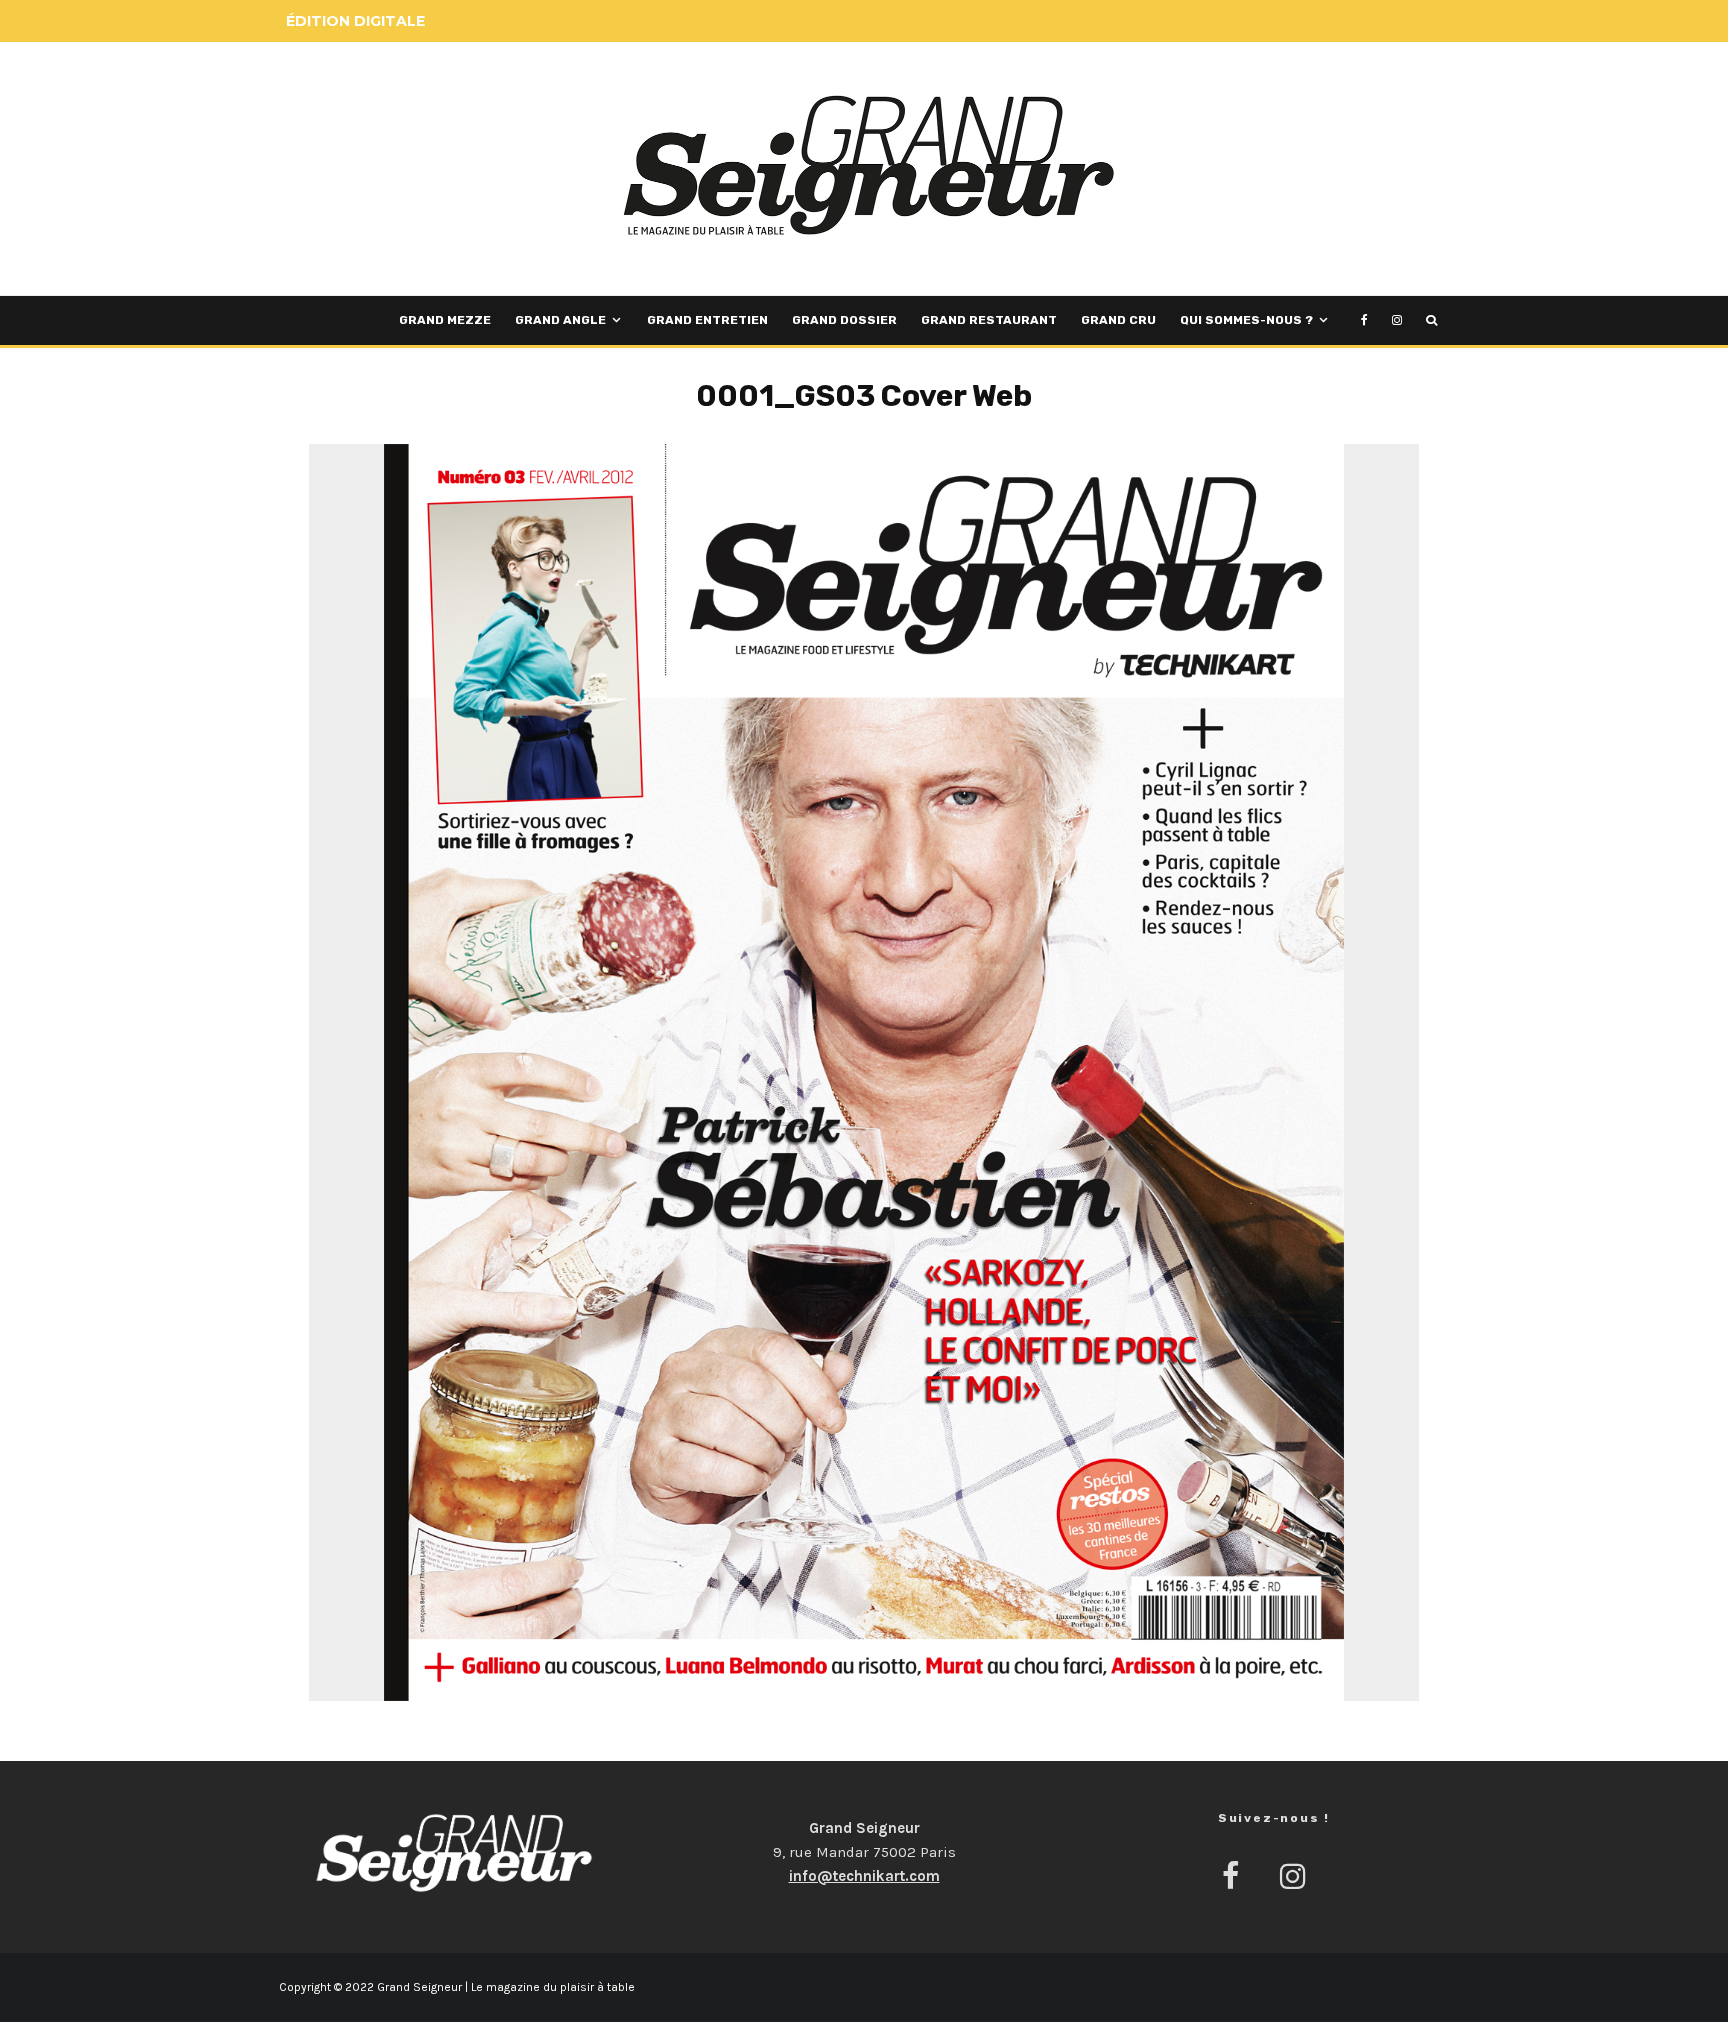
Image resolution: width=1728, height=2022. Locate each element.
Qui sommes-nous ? (1246, 320)
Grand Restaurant (989, 320)
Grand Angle (560, 320)
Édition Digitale (355, 21)
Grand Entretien (707, 320)
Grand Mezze (445, 320)
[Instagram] (1397, 320)
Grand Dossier (844, 320)
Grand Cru (1118, 320)
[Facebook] (1364, 320)
